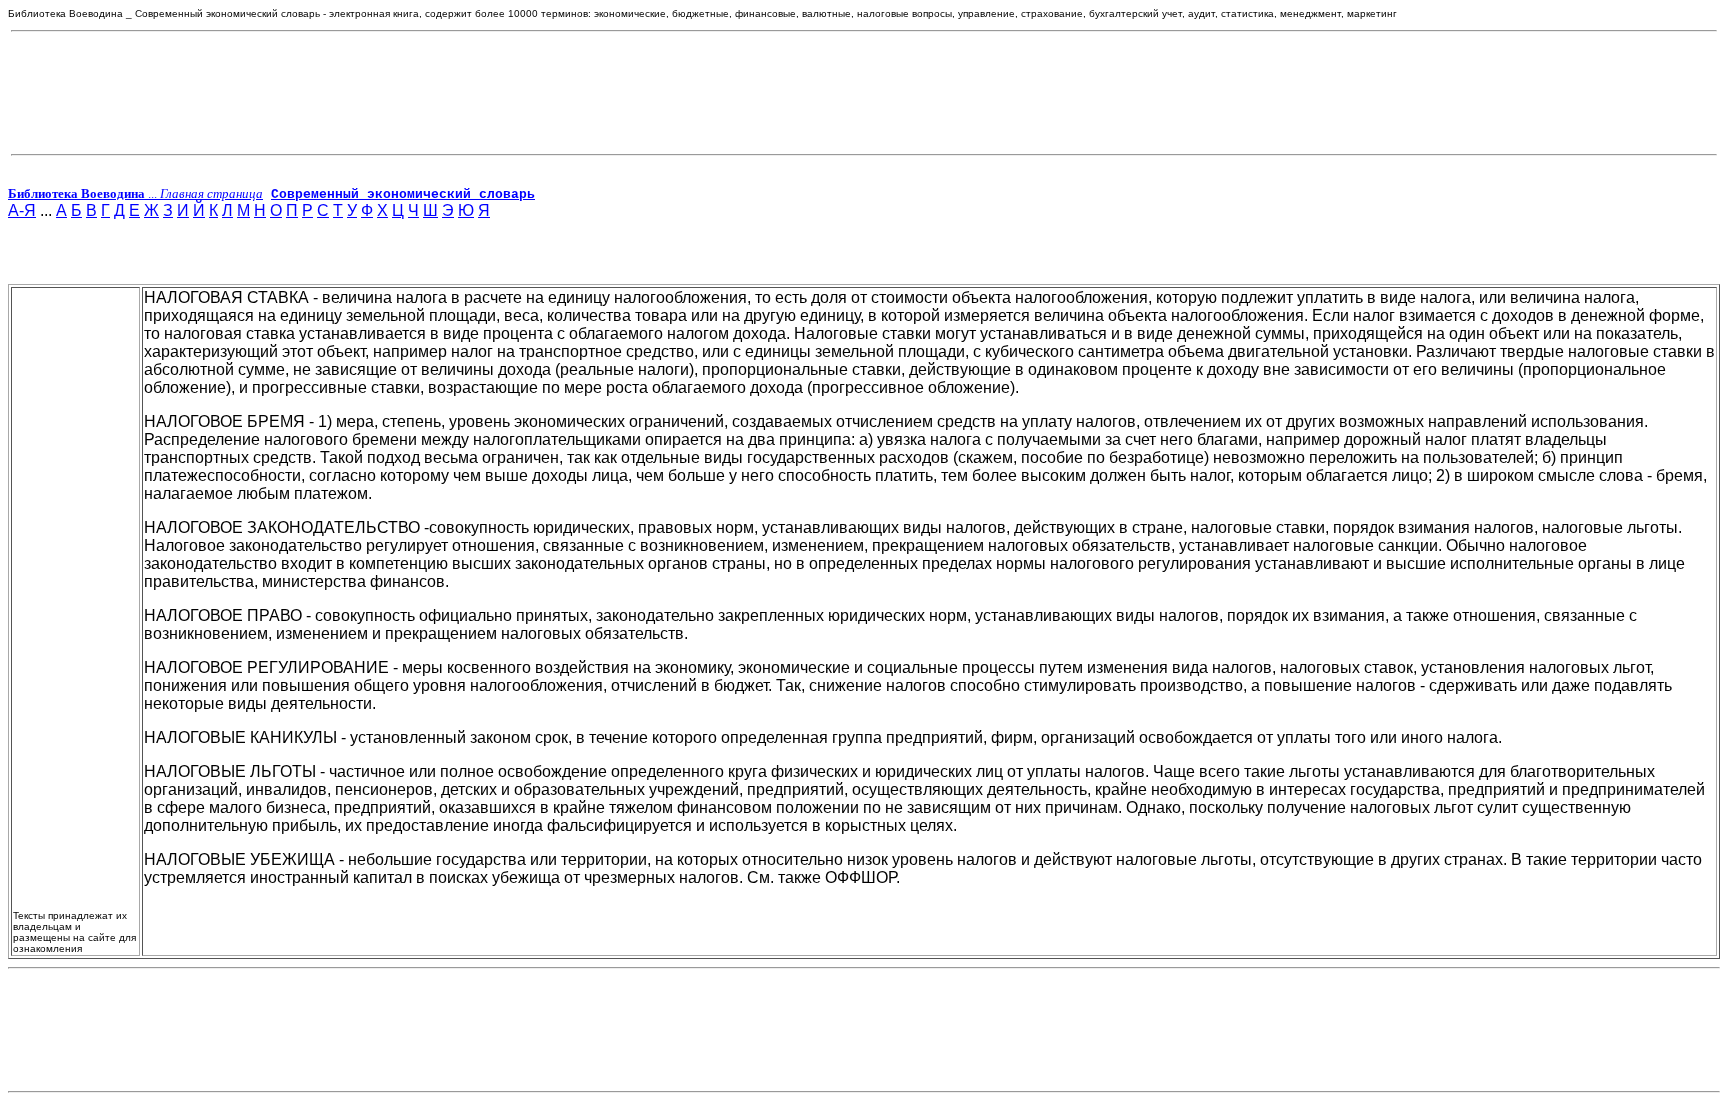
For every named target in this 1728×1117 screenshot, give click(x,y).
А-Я (22, 210)
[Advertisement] (864, 93)
